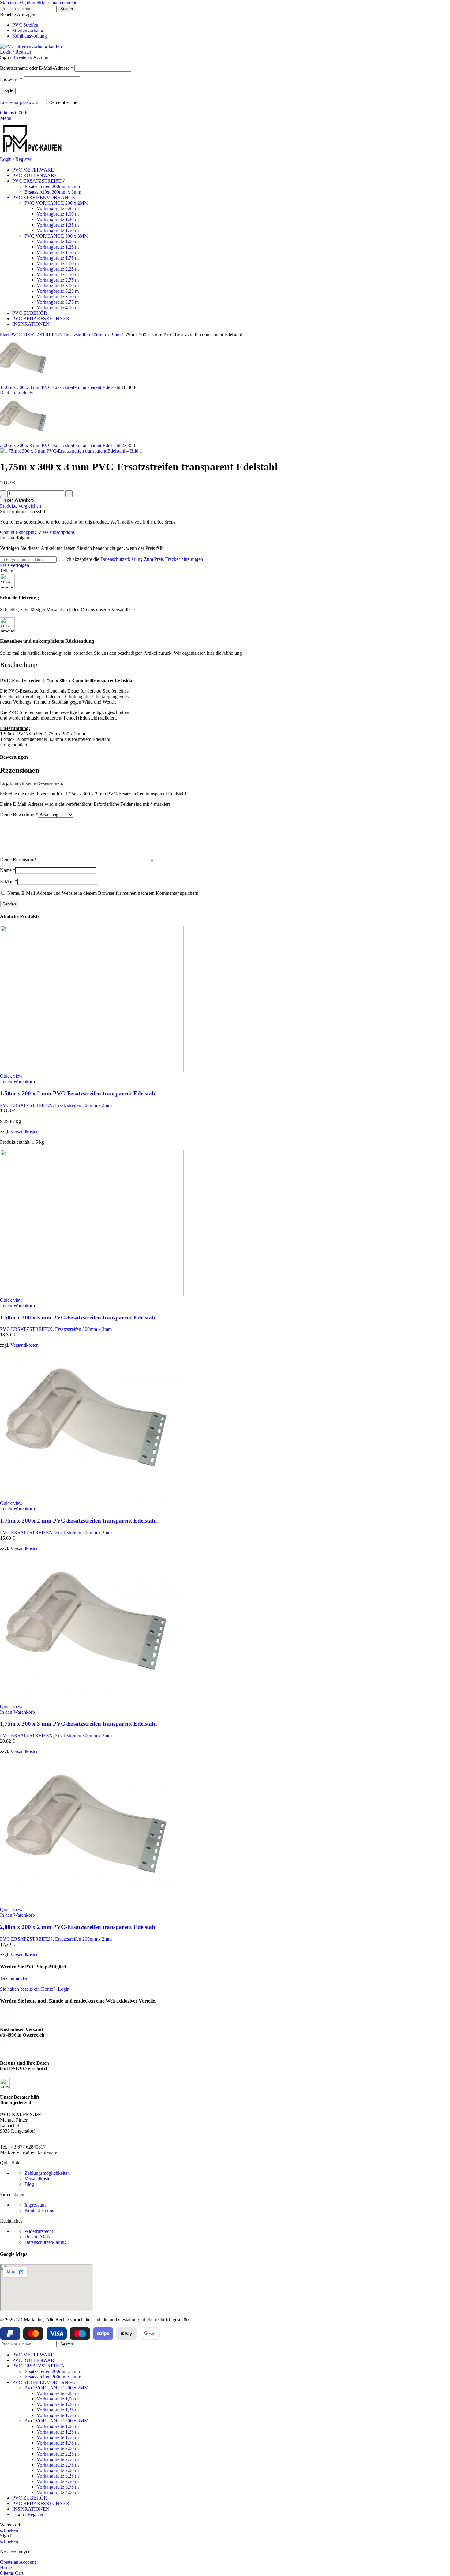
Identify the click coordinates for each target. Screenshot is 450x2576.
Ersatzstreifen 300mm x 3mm (53, 192)
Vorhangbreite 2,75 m (58, 280)
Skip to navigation (18, 3)
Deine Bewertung (19, 814)
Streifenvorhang (28, 30)
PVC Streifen (25, 25)
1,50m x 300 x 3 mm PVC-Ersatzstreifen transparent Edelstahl (61, 387)
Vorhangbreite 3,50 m (58, 296)
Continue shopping (19, 532)
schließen (9, 2530)
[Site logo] (31, 46)
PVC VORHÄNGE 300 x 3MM (56, 236)
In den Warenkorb (18, 500)
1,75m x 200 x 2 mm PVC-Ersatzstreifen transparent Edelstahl (78, 1521)
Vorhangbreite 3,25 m (58, 291)
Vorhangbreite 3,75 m (58, 302)
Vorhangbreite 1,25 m (58, 247)
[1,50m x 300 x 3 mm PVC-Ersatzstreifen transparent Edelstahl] (92, 1295)
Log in (8, 91)
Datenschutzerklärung (122, 559)
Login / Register (28, 2514)
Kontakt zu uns (39, 2210)
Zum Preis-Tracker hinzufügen (173, 559)
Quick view (11, 1076)
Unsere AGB (37, 2237)
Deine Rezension (18, 859)
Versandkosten (24, 1132)
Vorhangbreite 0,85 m (58, 208)
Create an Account (32, 57)
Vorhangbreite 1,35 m (58, 225)
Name (8, 870)
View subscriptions (56, 532)
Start (5, 335)
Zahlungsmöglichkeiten (47, 2173)
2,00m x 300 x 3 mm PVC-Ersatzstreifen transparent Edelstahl (61, 445)
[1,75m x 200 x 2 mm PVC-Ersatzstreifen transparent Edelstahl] (92, 1498)
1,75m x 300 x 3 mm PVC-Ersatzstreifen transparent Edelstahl (78, 1724)
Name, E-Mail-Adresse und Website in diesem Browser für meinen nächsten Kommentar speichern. (103, 893)
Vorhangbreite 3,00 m (58, 285)
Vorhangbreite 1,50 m (58, 230)
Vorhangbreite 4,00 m (58, 307)
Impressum (35, 2205)
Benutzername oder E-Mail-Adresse (37, 68)
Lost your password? (20, 102)
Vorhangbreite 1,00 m (58, 214)
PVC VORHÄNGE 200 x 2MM (56, 203)
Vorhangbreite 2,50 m (58, 274)
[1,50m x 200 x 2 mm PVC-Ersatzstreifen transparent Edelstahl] (92, 1070)
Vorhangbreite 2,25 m (58, 269)
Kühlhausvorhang (30, 36)
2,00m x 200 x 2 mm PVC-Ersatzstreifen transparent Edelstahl (78, 1927)
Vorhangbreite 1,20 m (58, 219)
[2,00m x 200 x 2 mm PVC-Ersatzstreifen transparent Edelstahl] (92, 1904)
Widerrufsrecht (39, 2231)
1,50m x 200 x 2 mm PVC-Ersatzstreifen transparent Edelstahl (78, 1093)
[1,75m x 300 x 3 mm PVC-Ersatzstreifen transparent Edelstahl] (92, 1701)
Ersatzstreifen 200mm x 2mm (53, 186)
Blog (29, 2184)
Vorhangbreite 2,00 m (58, 263)
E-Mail (9, 881)
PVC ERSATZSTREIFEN (37, 335)
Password (11, 79)
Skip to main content (56, 3)
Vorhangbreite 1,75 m (58, 258)
